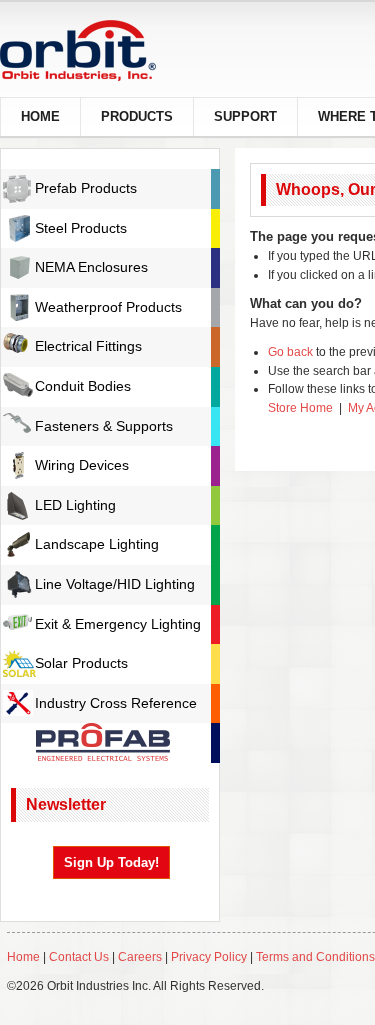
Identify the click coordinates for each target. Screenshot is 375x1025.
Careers (141, 957)
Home (23, 957)
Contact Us (79, 957)
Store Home (300, 408)
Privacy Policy (209, 957)
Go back (290, 352)
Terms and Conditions (315, 957)
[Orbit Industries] (95, 50)
